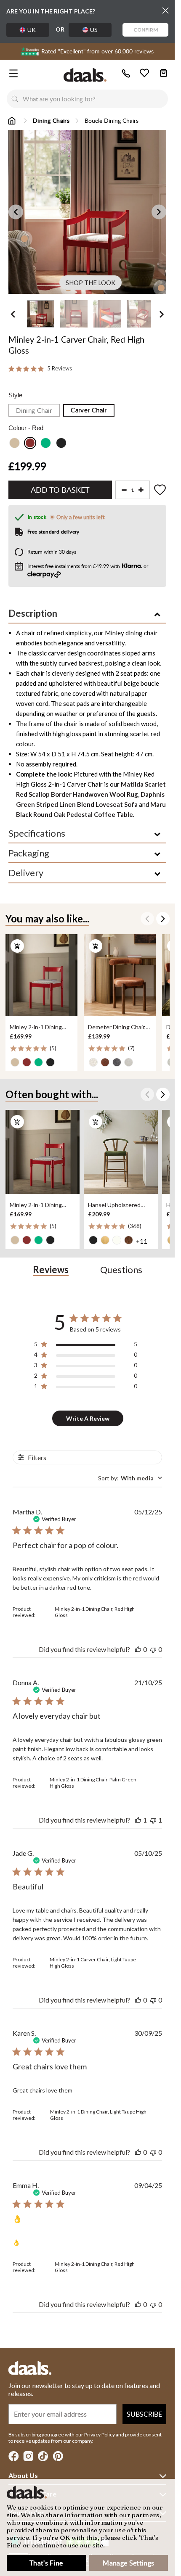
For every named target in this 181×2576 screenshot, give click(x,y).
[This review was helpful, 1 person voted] (138, 1820)
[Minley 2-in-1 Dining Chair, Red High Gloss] (41, 975)
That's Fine (46, 2563)
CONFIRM (146, 30)
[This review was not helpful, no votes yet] (153, 1649)
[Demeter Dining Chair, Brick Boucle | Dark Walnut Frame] (120, 975)
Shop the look (90, 283)
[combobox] (95, 99)
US (94, 30)
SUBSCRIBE (144, 2414)
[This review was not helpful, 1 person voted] (153, 1820)
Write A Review (88, 1418)
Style (15, 395)
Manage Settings (128, 2563)
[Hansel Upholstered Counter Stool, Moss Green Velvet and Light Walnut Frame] (121, 1152)
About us (23, 2475)
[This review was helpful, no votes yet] (138, 1649)
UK (32, 30)
